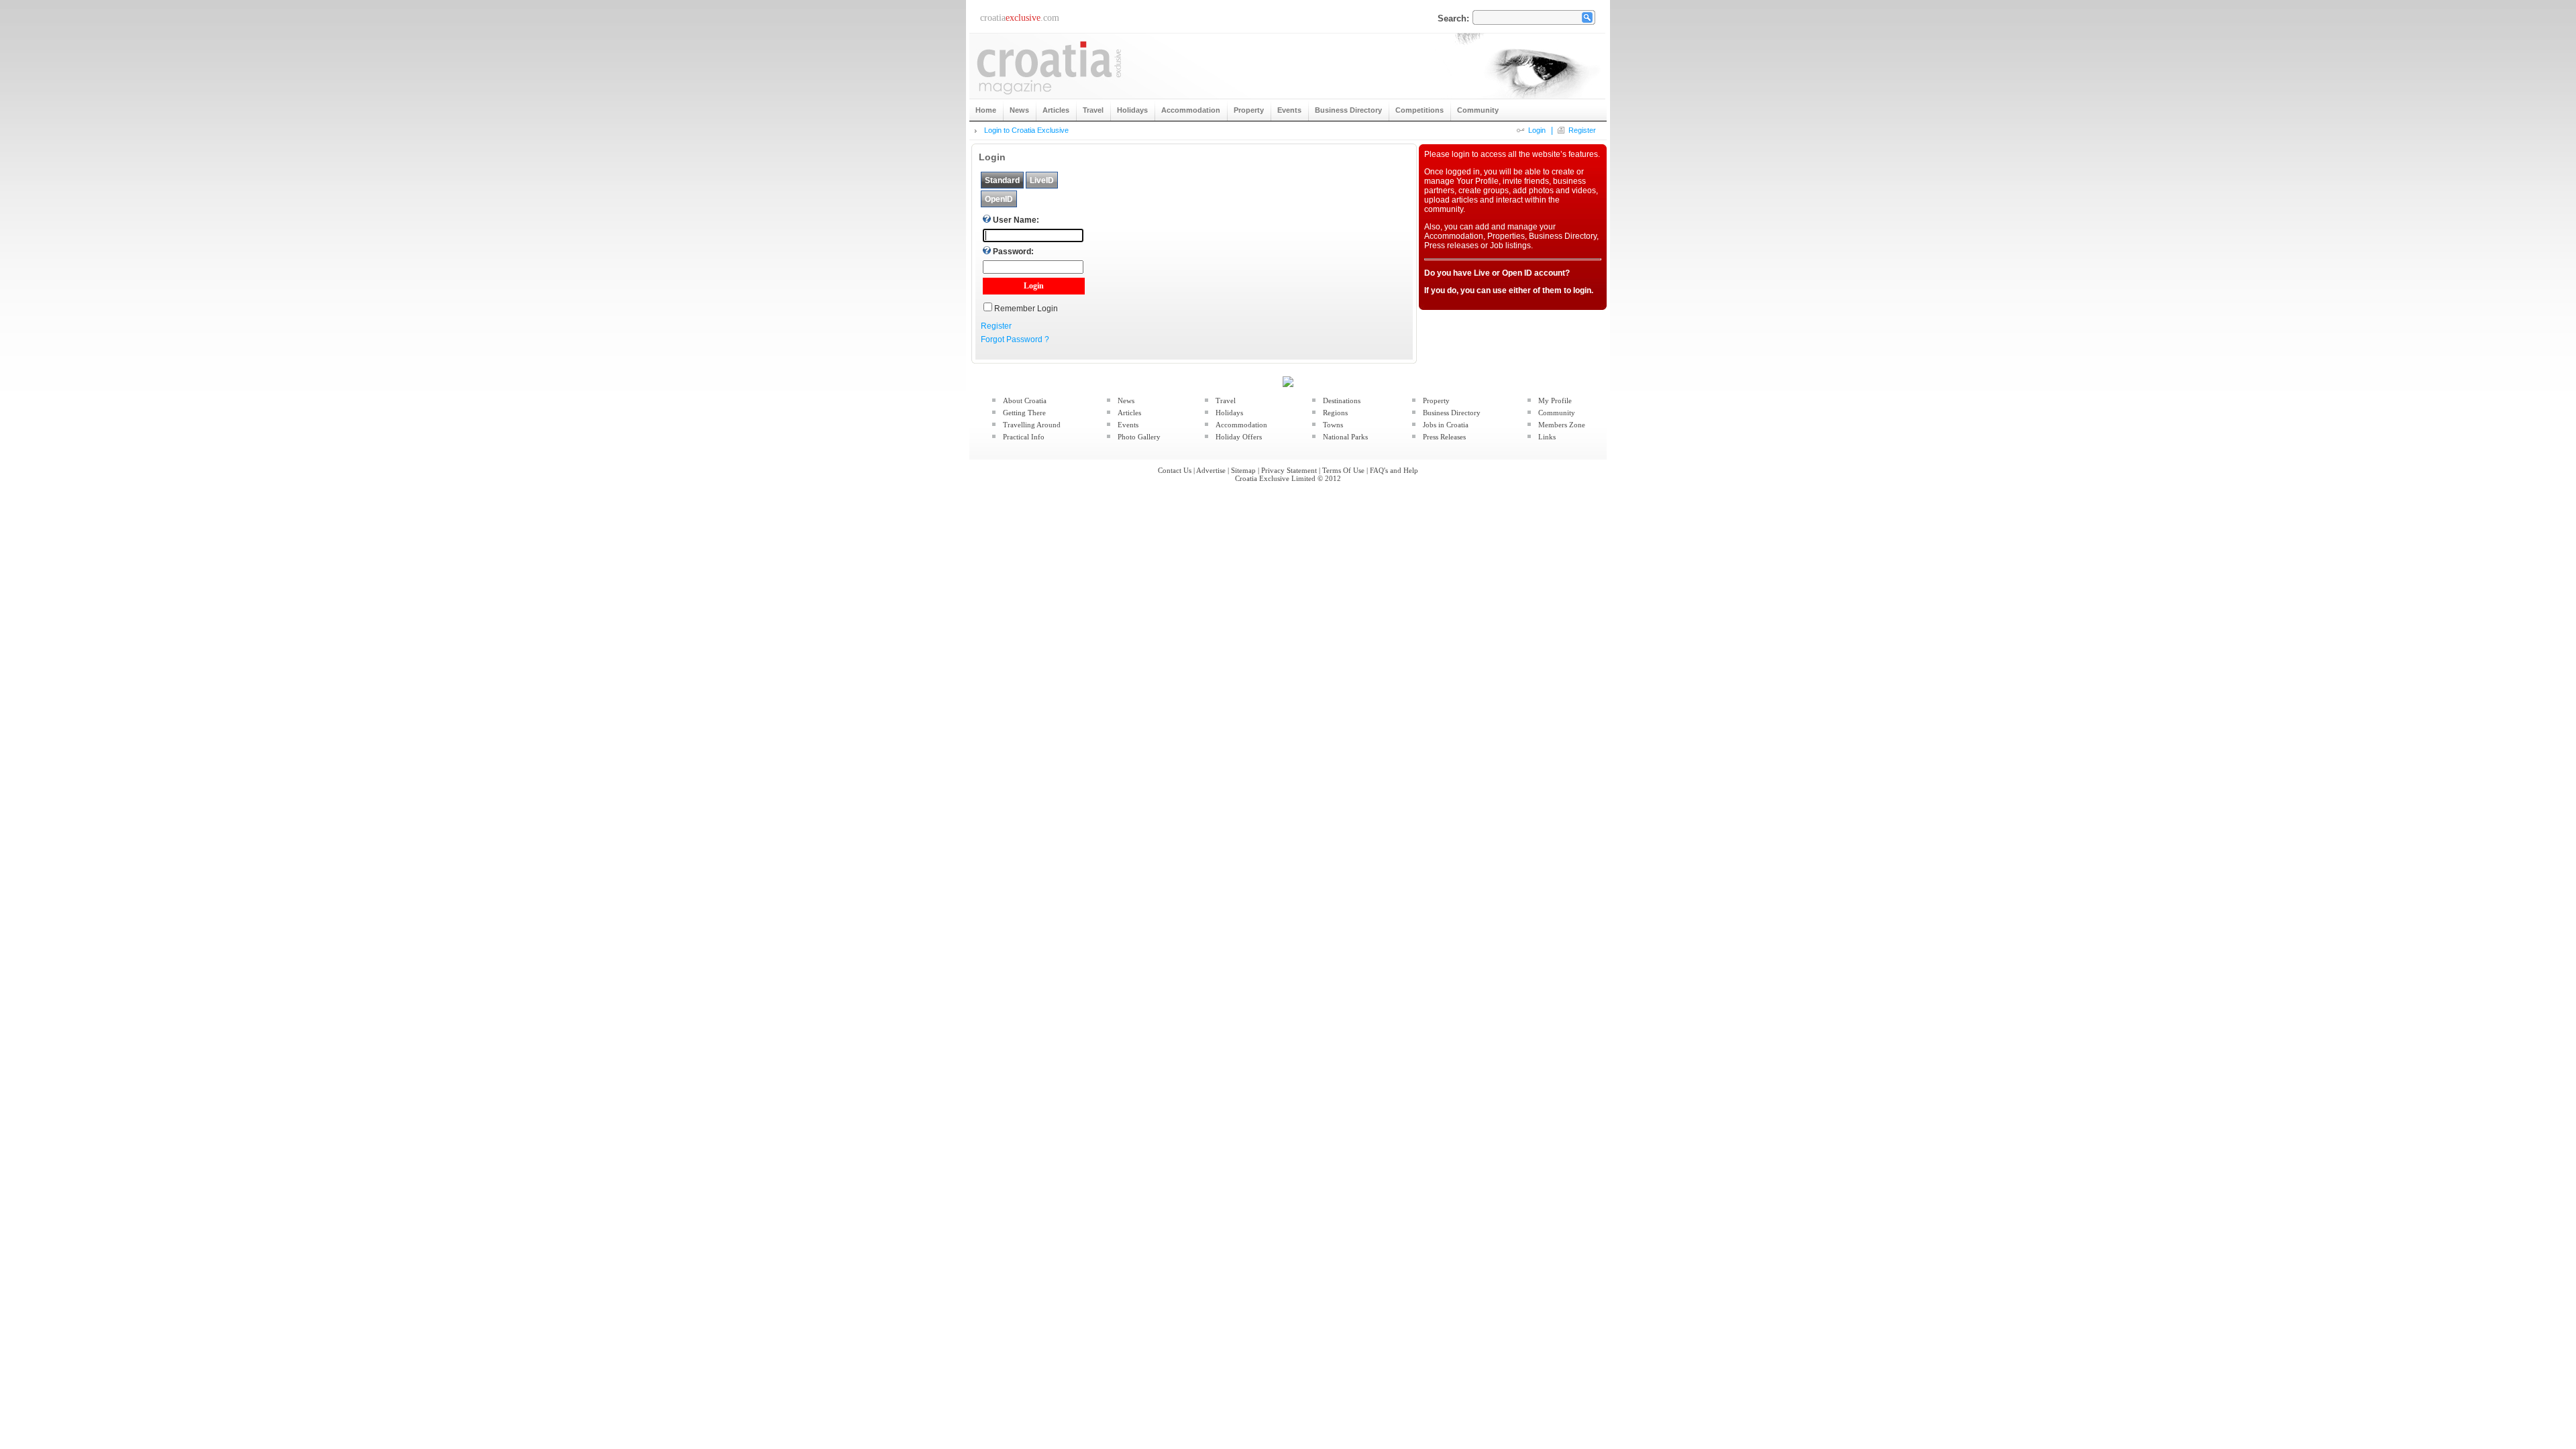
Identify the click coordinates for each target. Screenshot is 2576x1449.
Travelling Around (1032, 425)
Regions (1335, 413)
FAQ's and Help (1394, 470)
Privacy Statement (1289, 470)
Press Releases (1444, 437)
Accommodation (1241, 425)
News (1126, 400)
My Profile (1555, 400)
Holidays (1229, 413)
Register (1582, 130)
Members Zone (1562, 425)
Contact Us (1175, 470)
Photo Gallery (1139, 437)
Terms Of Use (1343, 470)
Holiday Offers (1239, 437)
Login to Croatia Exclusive (1026, 130)
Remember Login (1026, 309)
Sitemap (1243, 470)
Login (1537, 130)
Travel (1226, 400)
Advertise (1211, 470)
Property (1436, 400)
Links (1547, 437)
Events (1128, 425)
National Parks (1345, 437)
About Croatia (1025, 400)
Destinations (1342, 400)
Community (1557, 413)
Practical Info (1024, 437)
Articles (1129, 413)
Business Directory (1452, 413)
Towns (1333, 425)
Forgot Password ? (1015, 339)
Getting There (1024, 413)
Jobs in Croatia (1446, 425)
